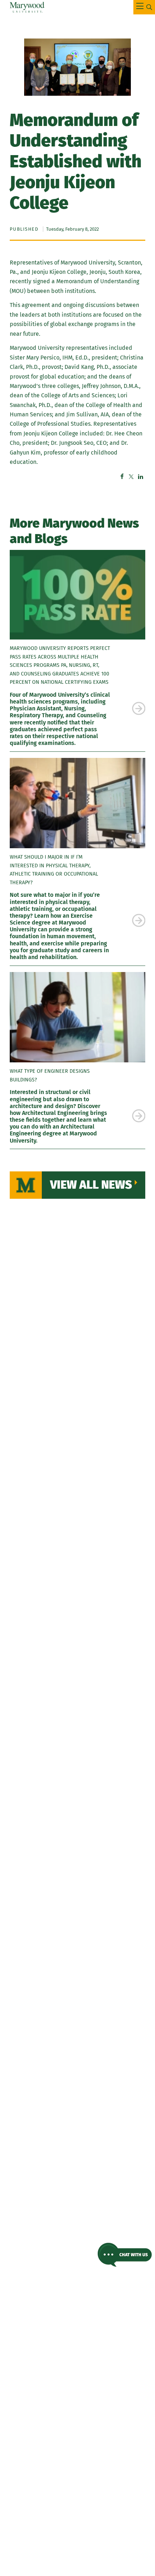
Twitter (131, 476)
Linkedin (141, 476)
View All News (91, 1185)
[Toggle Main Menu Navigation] (144, 7)
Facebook (122, 476)
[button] (125, 2255)
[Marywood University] (27, 7)
